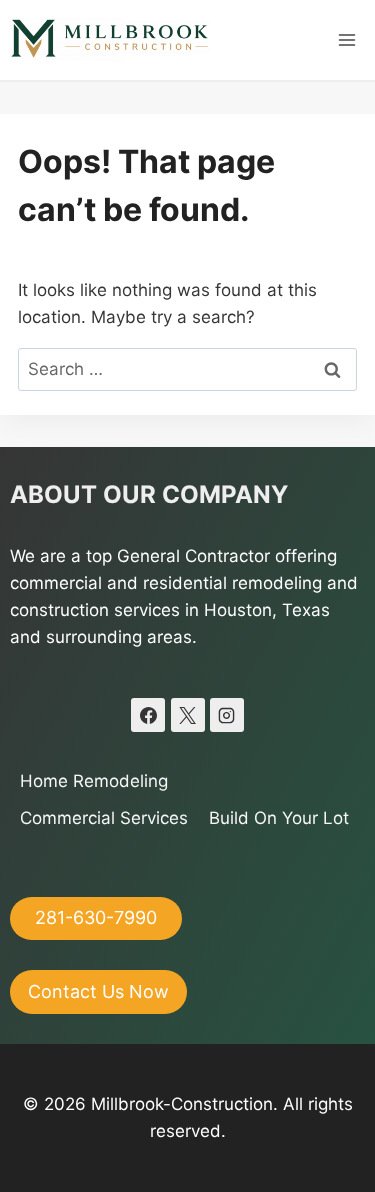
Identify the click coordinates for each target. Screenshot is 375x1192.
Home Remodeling (94, 781)
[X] (188, 715)
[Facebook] (148, 715)
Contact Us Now (98, 991)
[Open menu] (346, 39)
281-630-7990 (96, 917)
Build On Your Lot (279, 818)
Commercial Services (104, 818)
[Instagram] (227, 715)
